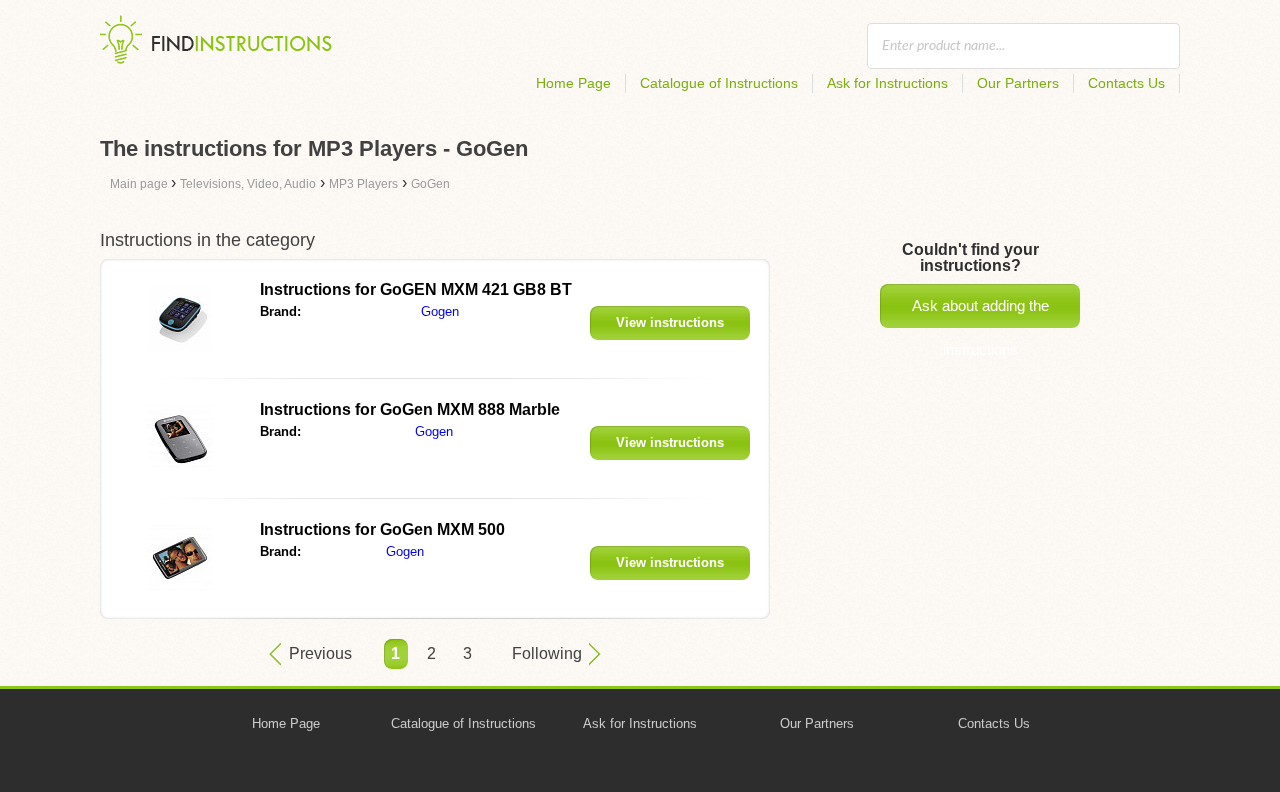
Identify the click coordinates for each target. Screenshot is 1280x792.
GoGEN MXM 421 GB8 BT (416, 289)
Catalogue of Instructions (719, 83)
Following (547, 653)
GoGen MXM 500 (382, 529)
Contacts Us (1126, 83)
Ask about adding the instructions (980, 312)
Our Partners (1018, 83)
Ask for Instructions (887, 83)
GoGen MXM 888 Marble (410, 409)
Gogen (440, 311)
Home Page (573, 83)
